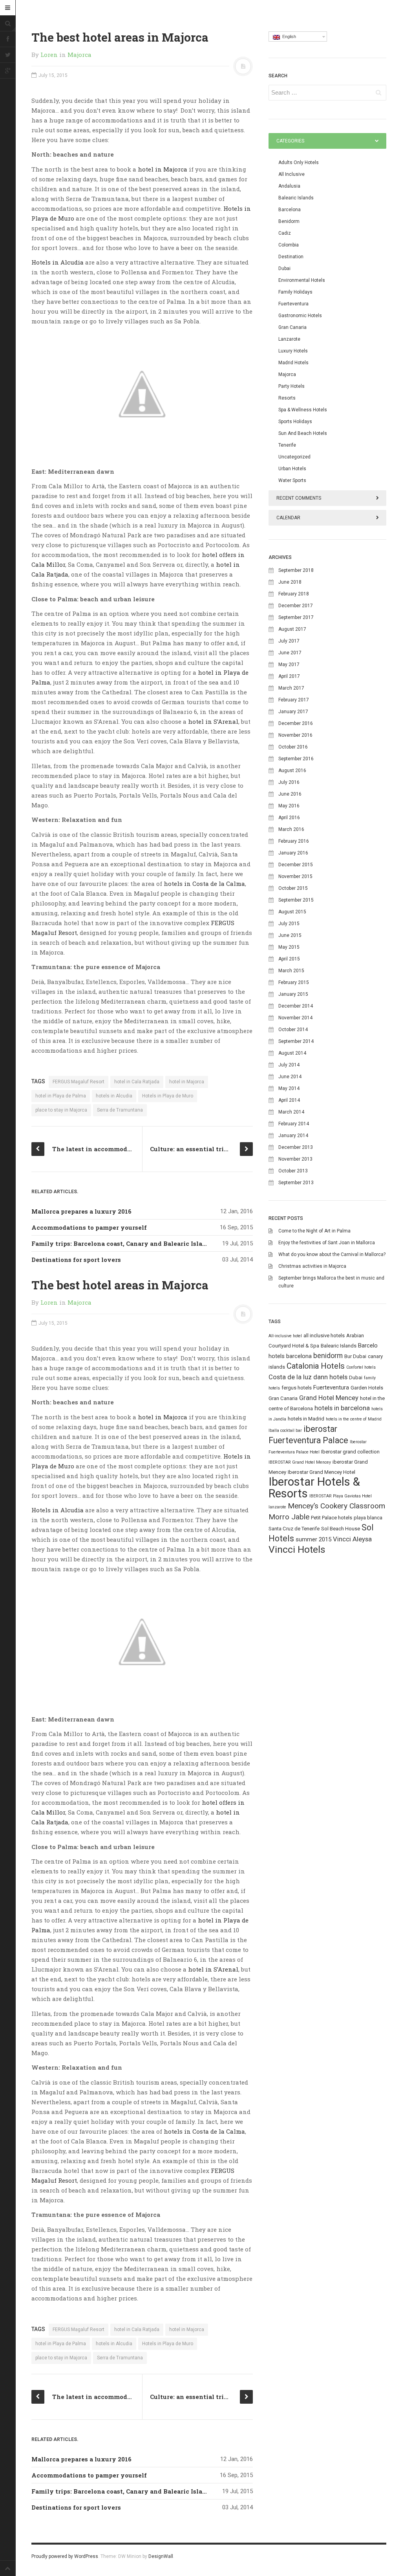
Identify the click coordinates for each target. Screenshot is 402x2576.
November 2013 (295, 1159)
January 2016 (293, 853)
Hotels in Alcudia (58, 262)
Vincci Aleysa (352, 1539)
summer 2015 (313, 1539)
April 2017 (289, 676)
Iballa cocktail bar (285, 1430)
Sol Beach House (341, 1529)
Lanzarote (289, 339)
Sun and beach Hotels (303, 433)
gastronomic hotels (300, 316)
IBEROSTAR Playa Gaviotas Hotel (341, 1496)
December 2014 (296, 1006)
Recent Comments (299, 498)
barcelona (299, 1356)
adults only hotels (299, 162)
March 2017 (291, 688)
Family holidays (295, 292)
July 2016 (289, 782)
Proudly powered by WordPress (65, 2556)
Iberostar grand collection (350, 1452)
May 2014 (289, 1088)
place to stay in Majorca (61, 1110)
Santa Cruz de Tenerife (294, 1529)
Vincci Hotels (297, 1549)
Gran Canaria (292, 327)
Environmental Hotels (302, 280)
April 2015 (289, 959)
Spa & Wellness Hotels (303, 410)
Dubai (284, 268)
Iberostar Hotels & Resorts (314, 1488)
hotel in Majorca (163, 169)
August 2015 (292, 912)
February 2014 (294, 1124)
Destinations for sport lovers (76, 1260)
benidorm (328, 1356)
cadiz (285, 233)
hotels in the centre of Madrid (354, 1419)
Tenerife (287, 445)
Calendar (288, 518)
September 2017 (296, 617)
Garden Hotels (367, 1388)
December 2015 (296, 865)
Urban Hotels (292, 469)
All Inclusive (291, 174)
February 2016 (294, 841)
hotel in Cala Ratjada (137, 1082)
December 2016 (296, 723)
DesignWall (161, 2556)
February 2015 (294, 982)
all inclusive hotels (324, 1335)
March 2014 (291, 1112)
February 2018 (294, 594)
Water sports (292, 480)
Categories (290, 141)
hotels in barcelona (342, 1408)
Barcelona (290, 210)
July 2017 (289, 641)
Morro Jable (289, 1517)
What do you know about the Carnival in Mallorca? (332, 1254)
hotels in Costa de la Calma (204, 884)
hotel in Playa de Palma (61, 1096)
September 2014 (296, 1041)
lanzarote (277, 1507)
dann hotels (330, 1377)
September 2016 (296, 759)
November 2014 (295, 1018)
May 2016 (289, 806)
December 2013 (296, 1147)
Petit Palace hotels (332, 1518)
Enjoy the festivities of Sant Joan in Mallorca (327, 1243)
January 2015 (293, 994)
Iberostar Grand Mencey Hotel (322, 1472)
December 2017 (296, 606)
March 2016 (291, 829)
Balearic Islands (296, 198)
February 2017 (294, 700)
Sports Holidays (295, 422)
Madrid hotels (293, 363)
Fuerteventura (293, 304)
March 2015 (291, 971)
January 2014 (293, 1136)
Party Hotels (291, 386)
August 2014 (292, 1053)
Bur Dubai (355, 1356)
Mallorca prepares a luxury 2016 (81, 1211)
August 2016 (292, 770)
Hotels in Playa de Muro (168, 1096)
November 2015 (295, 876)
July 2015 (289, 924)
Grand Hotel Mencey (329, 1398)
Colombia (289, 245)
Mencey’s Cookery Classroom (336, 1506)
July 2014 (289, 1065)
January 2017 (293, 712)
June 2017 (290, 653)
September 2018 (296, 570)
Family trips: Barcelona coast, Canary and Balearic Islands (122, 1243)
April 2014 (289, 1100)
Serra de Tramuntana (120, 1110)
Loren (49, 55)
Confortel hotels (361, 1367)
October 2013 (293, 1171)
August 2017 (292, 629)
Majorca (79, 55)
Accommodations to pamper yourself (89, 1227)
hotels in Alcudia (114, 1096)
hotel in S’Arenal (213, 721)
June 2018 (290, 582)
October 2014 (293, 1030)
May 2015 (289, 947)
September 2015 (296, 900)
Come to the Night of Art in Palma (314, 1231)
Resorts (287, 398)
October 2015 (293, 888)
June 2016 (290, 794)
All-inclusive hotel (285, 1336)
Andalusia (289, 186)
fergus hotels (297, 1388)
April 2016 (289, 818)
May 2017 (289, 665)
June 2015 (290, 935)
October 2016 (293, 747)
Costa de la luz (290, 1377)
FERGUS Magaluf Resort (79, 1082)
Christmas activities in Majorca (312, 1266)
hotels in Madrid (306, 1419)
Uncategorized (294, 457)
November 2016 (295, 735)
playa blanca (368, 1518)
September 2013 (296, 1183)
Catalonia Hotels (316, 1366)
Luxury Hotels (293, 351)
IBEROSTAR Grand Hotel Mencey (300, 1462)
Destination (291, 257)
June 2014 (290, 1077)
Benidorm (289, 221)
